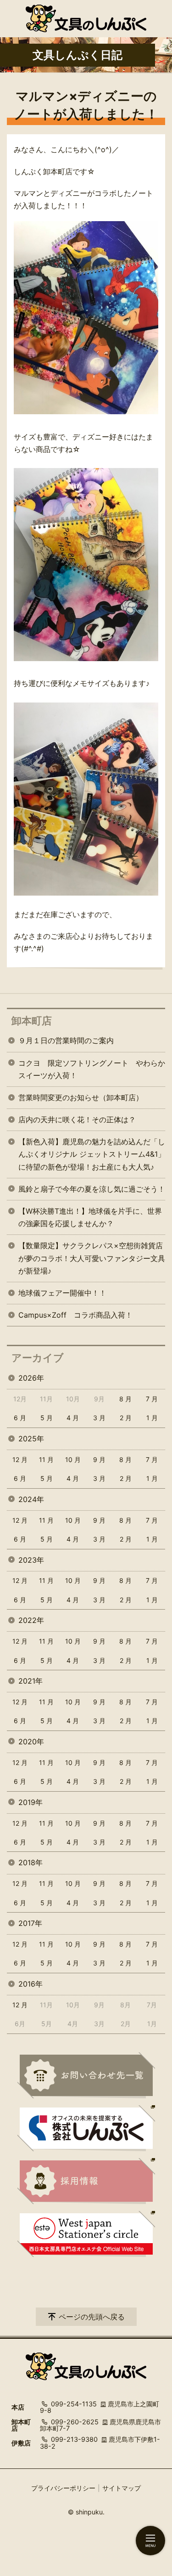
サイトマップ (122, 2488)
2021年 (31, 1681)
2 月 (126, 1418)
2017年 (30, 1923)
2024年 (31, 1499)
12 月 (20, 1459)
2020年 (31, 1742)
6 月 (20, 1418)
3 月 (99, 1418)
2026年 (31, 1378)
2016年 (31, 1984)
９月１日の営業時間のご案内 (66, 1040)
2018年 (31, 1862)
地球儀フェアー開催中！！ (62, 1293)
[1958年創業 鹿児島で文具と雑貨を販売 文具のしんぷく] (86, 18)
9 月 (99, 1459)
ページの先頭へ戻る (92, 2317)
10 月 (73, 1459)
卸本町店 (32, 1021)
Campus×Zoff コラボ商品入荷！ (75, 1315)
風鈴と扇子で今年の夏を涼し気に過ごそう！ (92, 1189)
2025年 (31, 1439)
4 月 (73, 1418)
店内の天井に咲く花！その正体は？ (77, 1120)
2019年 (31, 1802)
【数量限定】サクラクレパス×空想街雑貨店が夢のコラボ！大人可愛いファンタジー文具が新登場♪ (92, 1258)
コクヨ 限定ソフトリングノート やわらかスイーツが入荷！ (92, 1069)
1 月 (152, 1418)
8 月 (125, 1399)
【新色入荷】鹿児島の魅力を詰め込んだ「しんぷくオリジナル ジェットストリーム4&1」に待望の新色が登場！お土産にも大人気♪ (92, 1154)
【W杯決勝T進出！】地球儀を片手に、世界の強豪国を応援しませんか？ (90, 1217)
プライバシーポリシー (63, 2488)
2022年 (31, 1620)
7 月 (152, 1399)
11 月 (46, 1459)
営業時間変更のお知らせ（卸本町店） (81, 1097)
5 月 (47, 1418)
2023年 (31, 1560)
